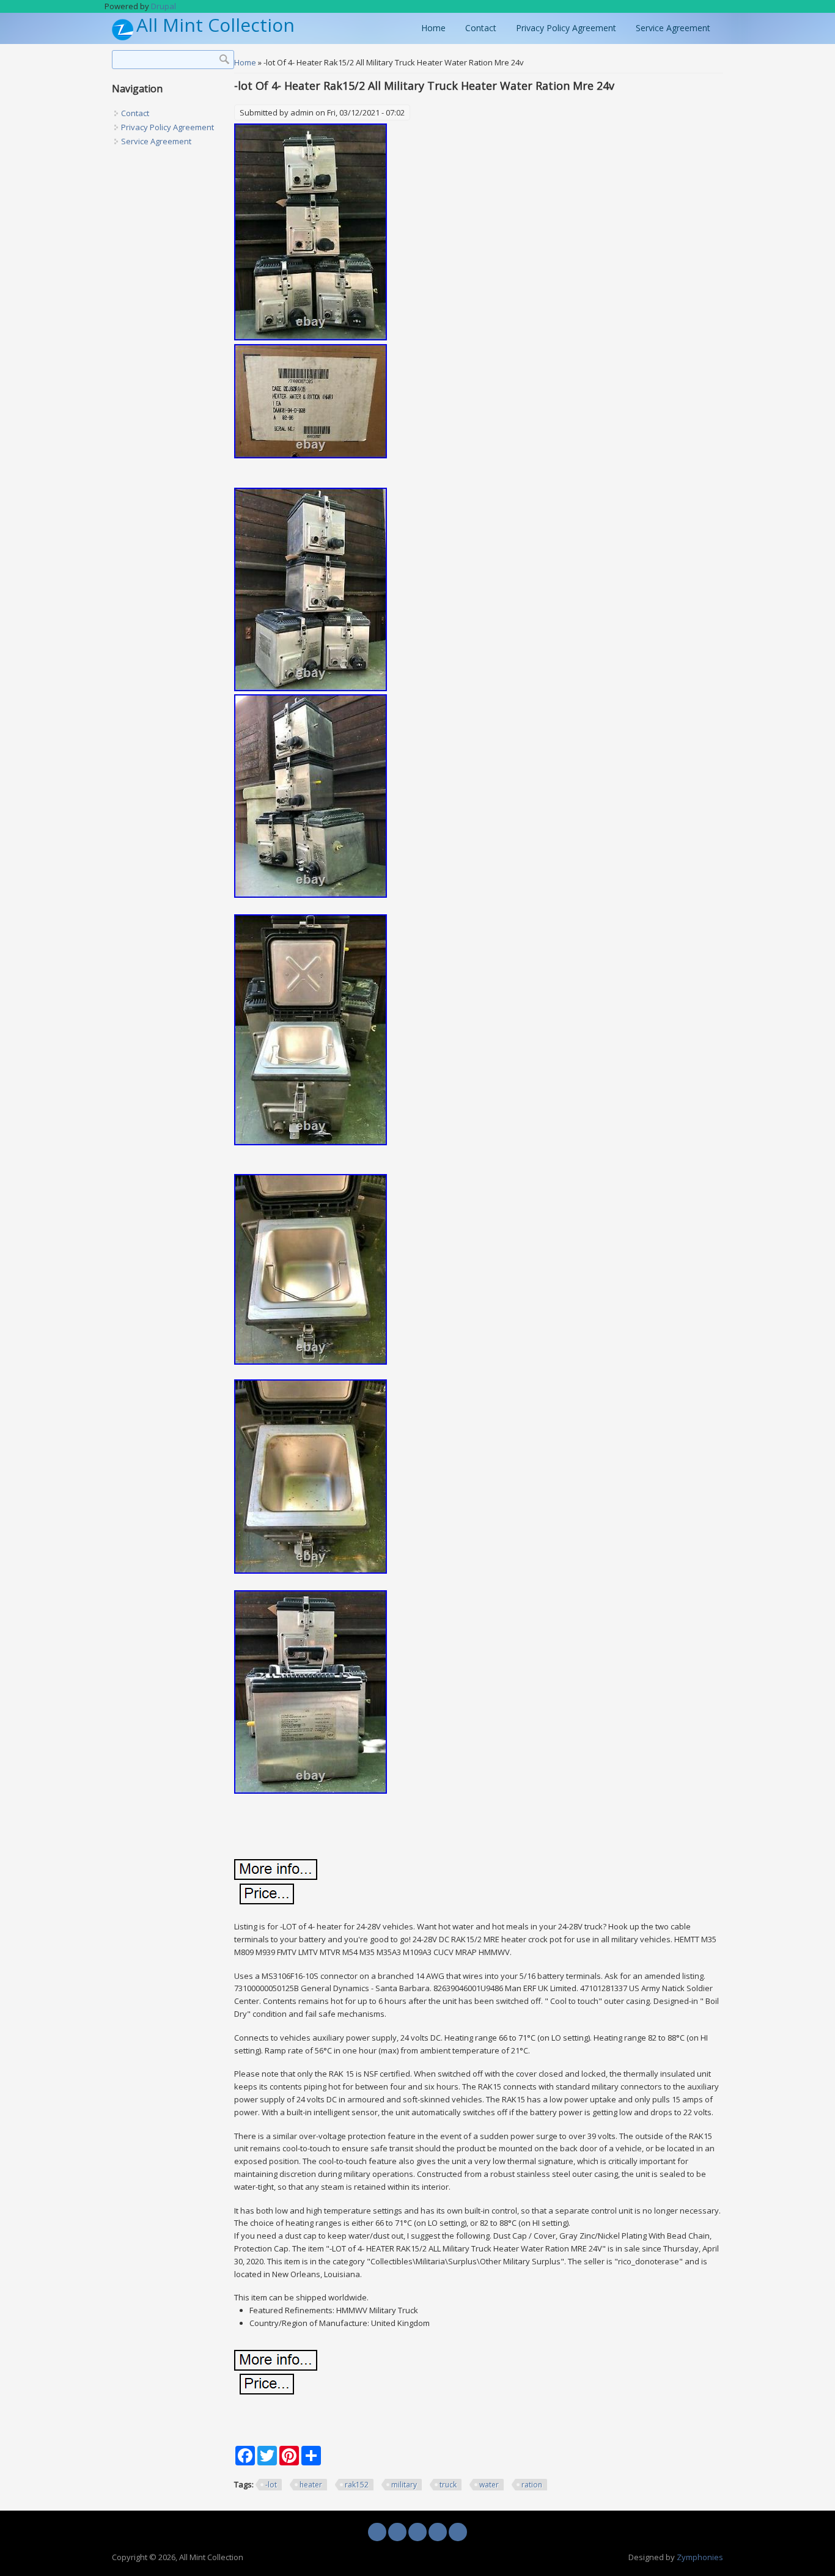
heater (311, 2485)
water (489, 2485)
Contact (481, 28)
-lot (271, 2485)
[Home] (123, 37)
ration (532, 2485)
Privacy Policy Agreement (566, 28)
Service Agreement (673, 28)
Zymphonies (700, 2557)
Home (433, 28)
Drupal (164, 6)
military (404, 2485)
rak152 (357, 2485)
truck (448, 2485)
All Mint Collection (215, 25)
